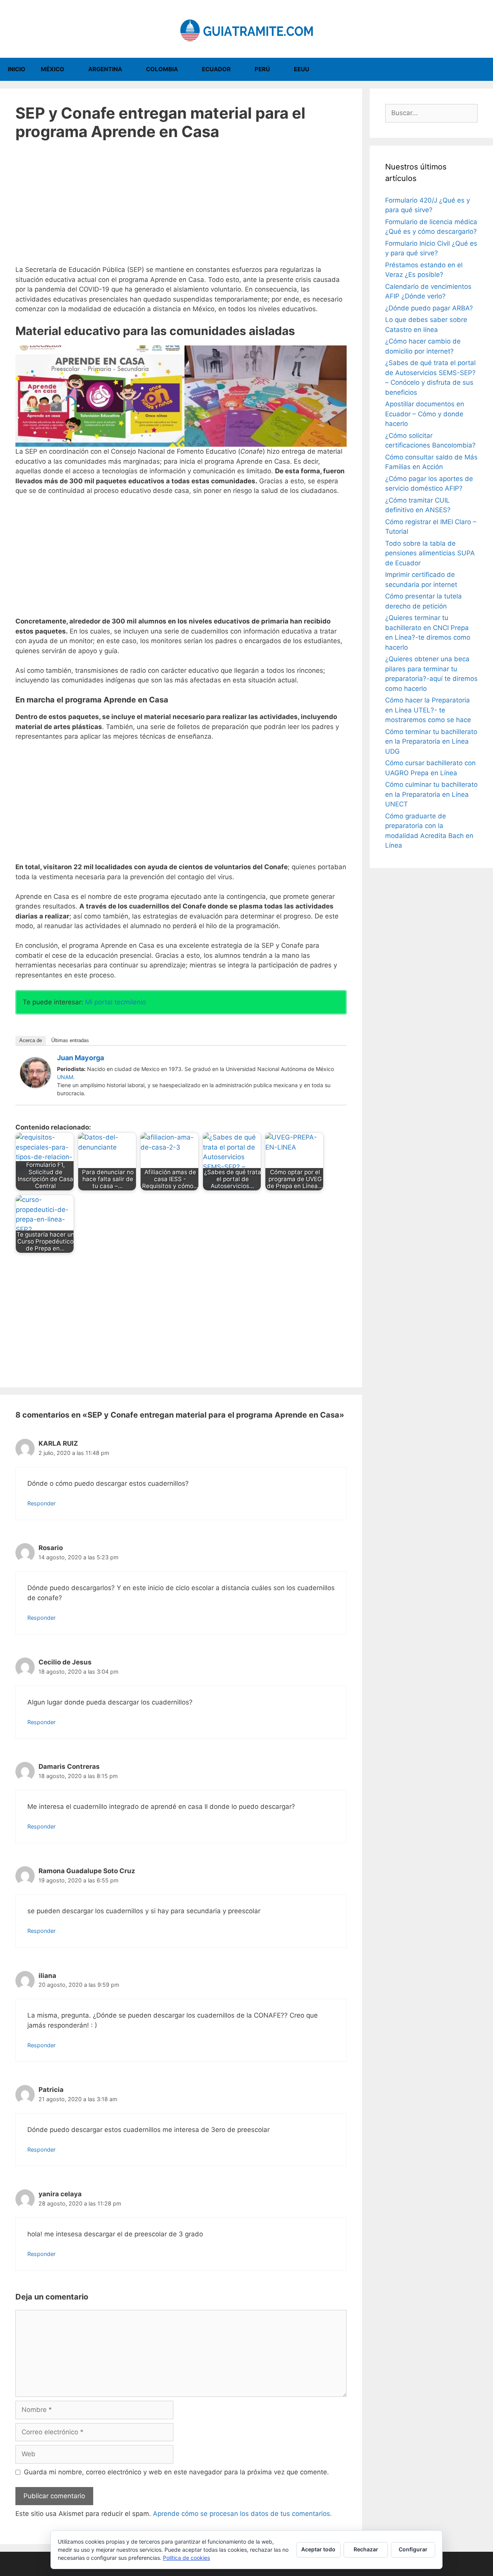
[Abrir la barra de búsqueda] (482, 69)
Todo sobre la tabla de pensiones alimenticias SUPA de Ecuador (430, 553)
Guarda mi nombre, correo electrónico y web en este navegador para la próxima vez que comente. (176, 2472)
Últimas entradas (70, 1040)
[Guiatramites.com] (246, 28)
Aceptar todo (318, 2549)
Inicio (17, 69)
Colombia (162, 69)
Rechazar (366, 2549)
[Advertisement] (181, 208)
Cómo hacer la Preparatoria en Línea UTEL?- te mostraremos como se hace (428, 710)
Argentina (105, 69)
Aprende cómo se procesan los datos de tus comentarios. (242, 2514)
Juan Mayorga (80, 1058)
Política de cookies (186, 2558)
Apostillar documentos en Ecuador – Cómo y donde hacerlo (425, 414)
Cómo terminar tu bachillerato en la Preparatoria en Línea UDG (431, 742)
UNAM (65, 1077)
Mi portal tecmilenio (116, 1002)
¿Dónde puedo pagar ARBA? (429, 308)
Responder (41, 1503)
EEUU (302, 69)
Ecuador (216, 69)
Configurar (413, 2549)
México (53, 69)
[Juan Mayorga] (35, 1086)
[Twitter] (337, 1059)
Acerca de (31, 1040)
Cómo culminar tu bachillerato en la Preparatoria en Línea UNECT (431, 794)
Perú (262, 69)
